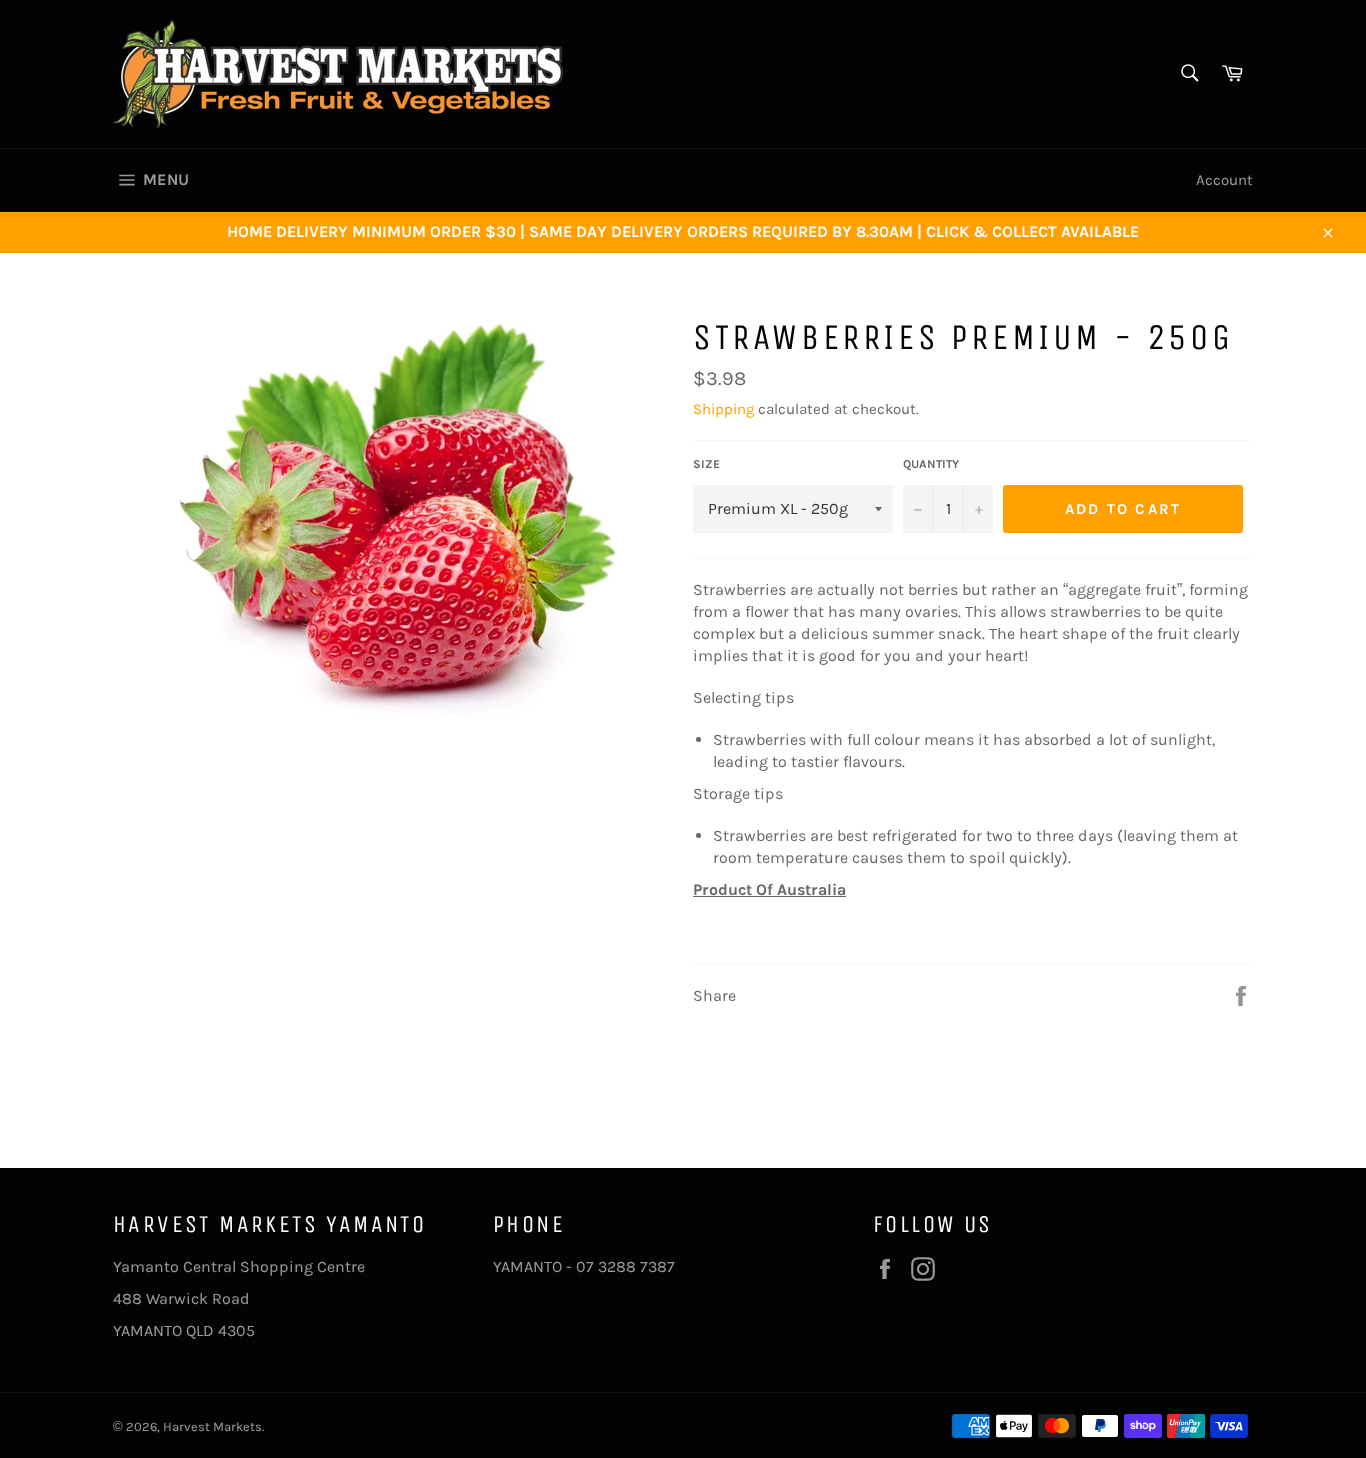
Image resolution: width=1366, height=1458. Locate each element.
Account (1224, 180)
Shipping (723, 409)
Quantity (931, 464)
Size (706, 464)
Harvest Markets (212, 1426)
